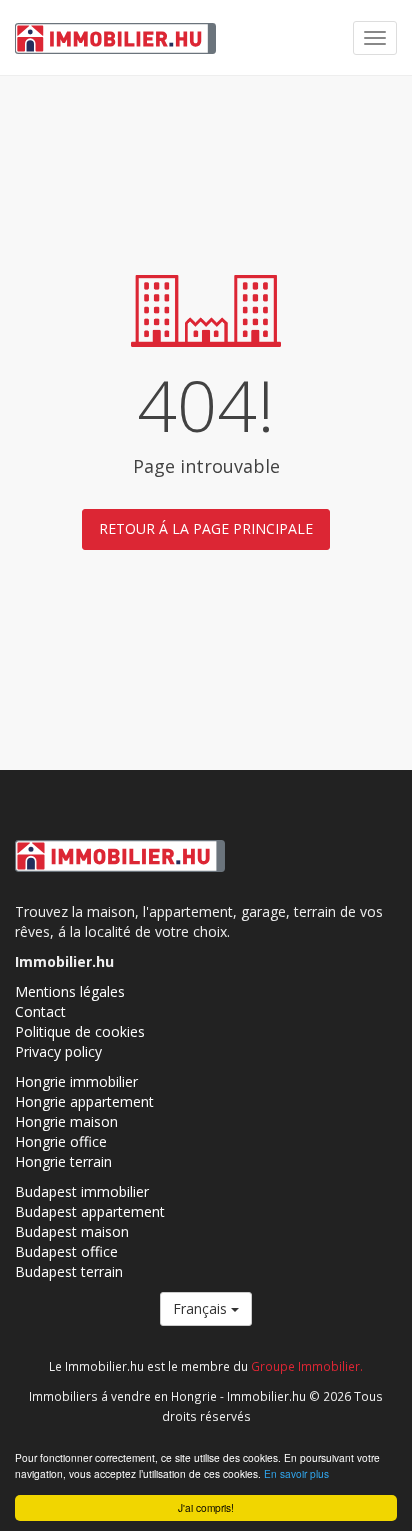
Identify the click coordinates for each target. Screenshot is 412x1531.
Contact (40, 1011)
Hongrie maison (66, 1121)
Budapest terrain (69, 1271)
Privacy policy (58, 1051)
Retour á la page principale (206, 528)
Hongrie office (61, 1141)
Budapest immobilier (82, 1191)
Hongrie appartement (84, 1101)
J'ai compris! (206, 1507)
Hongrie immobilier (76, 1081)
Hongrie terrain (63, 1161)
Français (202, 1308)
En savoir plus (296, 1473)
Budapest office (66, 1251)
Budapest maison (72, 1231)
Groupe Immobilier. (307, 1366)
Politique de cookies (80, 1031)
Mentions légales (70, 991)
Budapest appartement (90, 1211)
